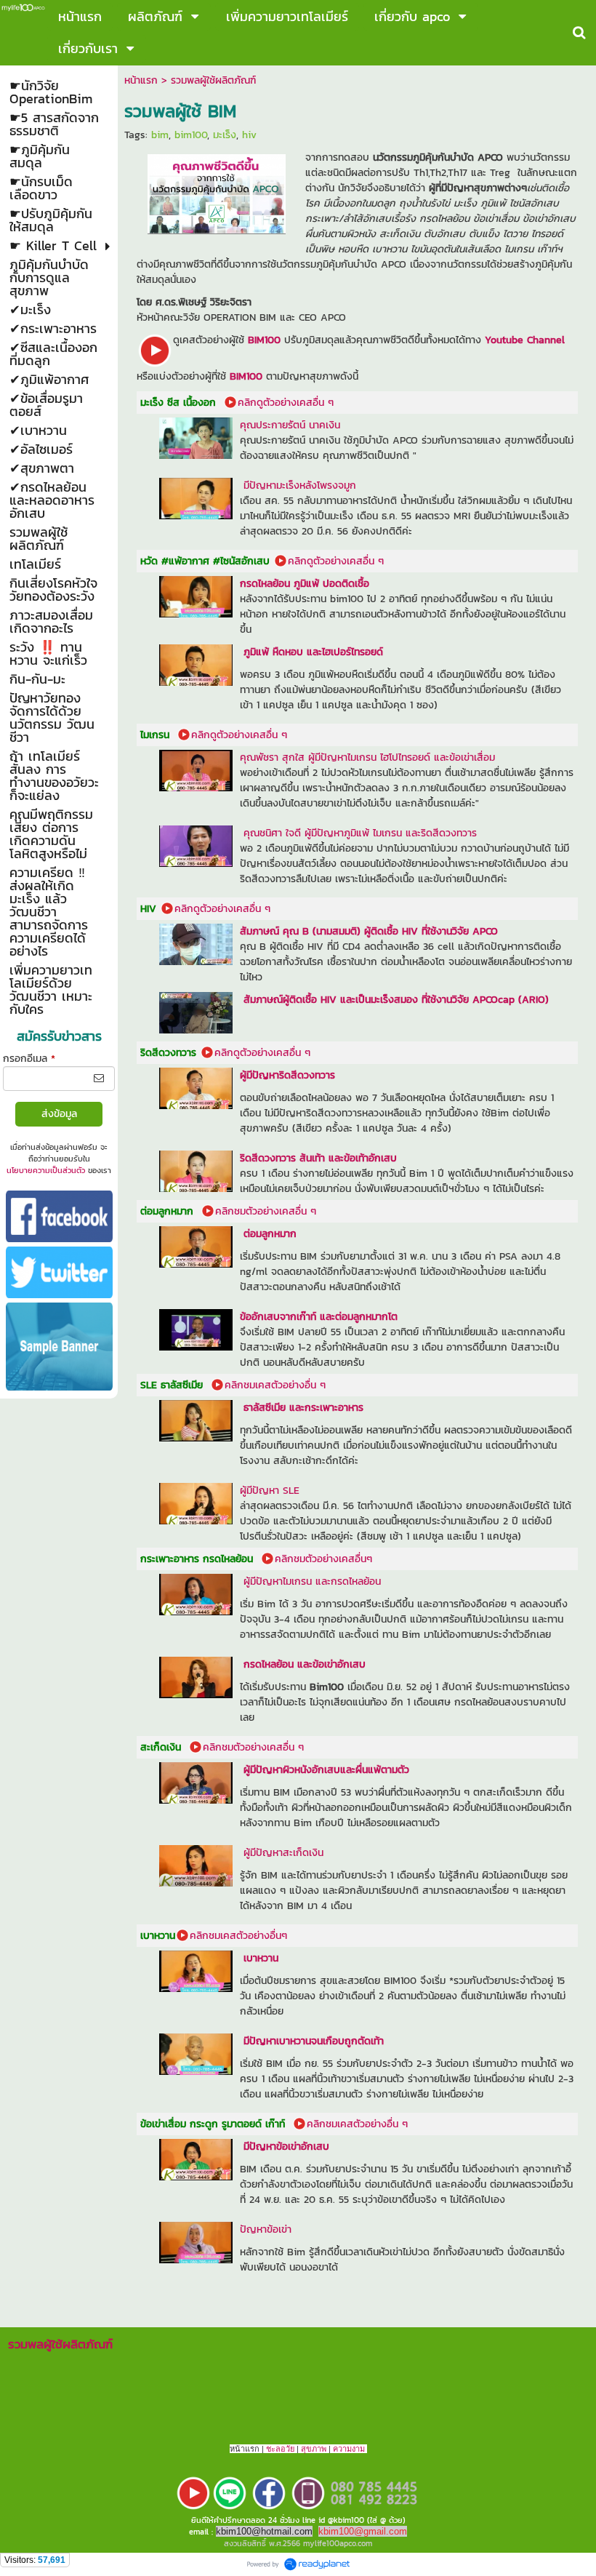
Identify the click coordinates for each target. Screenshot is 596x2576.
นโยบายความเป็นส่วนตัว (46, 1170)
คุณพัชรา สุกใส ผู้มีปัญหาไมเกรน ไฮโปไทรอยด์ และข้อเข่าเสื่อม (367, 757)
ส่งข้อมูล (59, 1114)
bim (160, 135)
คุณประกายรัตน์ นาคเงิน (292, 425)
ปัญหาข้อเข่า (266, 2229)
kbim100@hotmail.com (264, 2531)
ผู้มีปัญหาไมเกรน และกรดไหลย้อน (312, 1581)
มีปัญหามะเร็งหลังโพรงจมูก (302, 485)
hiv (249, 135)
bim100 (191, 135)
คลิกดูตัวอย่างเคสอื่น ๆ (286, 403)
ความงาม (349, 2449)
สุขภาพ (314, 2449)
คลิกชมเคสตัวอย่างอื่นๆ (240, 1936)
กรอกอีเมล (29, 1059)
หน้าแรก (141, 80)
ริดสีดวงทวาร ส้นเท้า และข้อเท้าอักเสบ (318, 1158)
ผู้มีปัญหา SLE (270, 1491)
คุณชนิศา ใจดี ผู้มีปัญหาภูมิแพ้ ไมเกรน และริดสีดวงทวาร (360, 833)
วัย (290, 2449)
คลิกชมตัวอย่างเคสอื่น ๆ (267, 1211)
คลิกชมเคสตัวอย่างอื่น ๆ (275, 1385)
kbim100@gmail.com (363, 2531)
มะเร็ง (225, 135)
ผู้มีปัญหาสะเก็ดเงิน (282, 1853)
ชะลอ (276, 2449)
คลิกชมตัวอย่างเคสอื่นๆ (323, 1559)
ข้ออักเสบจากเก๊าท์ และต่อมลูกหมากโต (319, 1317)
